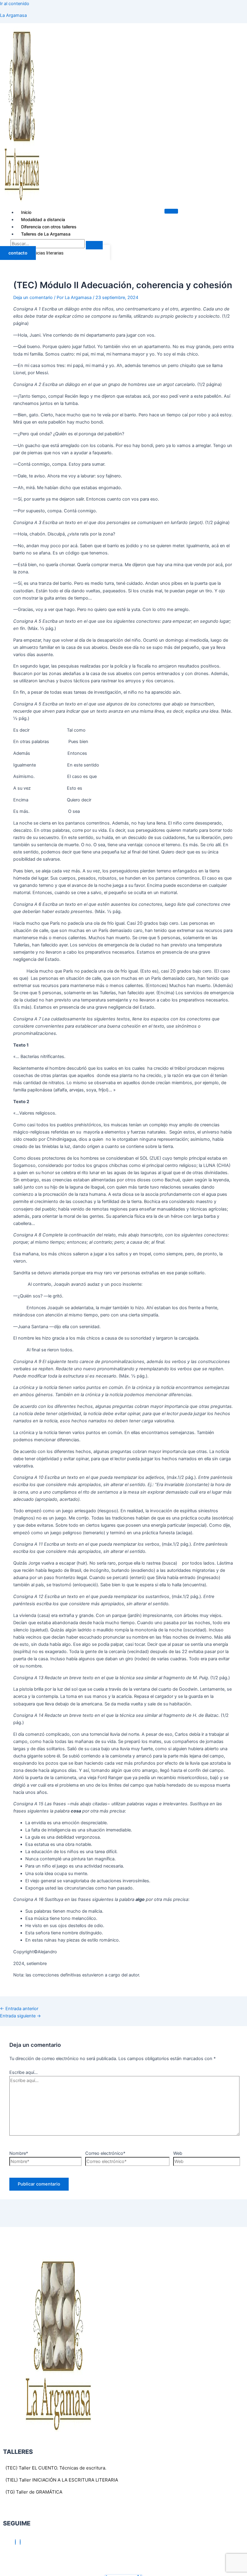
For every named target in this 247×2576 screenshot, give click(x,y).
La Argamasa (13, 15)
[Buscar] (94, 245)
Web (178, 2153)
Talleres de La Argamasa (46, 234)
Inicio (26, 212)
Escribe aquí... (23, 2072)
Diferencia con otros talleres (49, 227)
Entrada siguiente (20, 2016)
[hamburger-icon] (171, 211)
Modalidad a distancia (43, 219)
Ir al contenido (15, 4)
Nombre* (19, 2153)
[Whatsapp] (15, 2542)
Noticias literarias (46, 253)
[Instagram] (20, 2542)
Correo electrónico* (105, 2153)
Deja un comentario (33, 298)
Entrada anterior (19, 2009)
